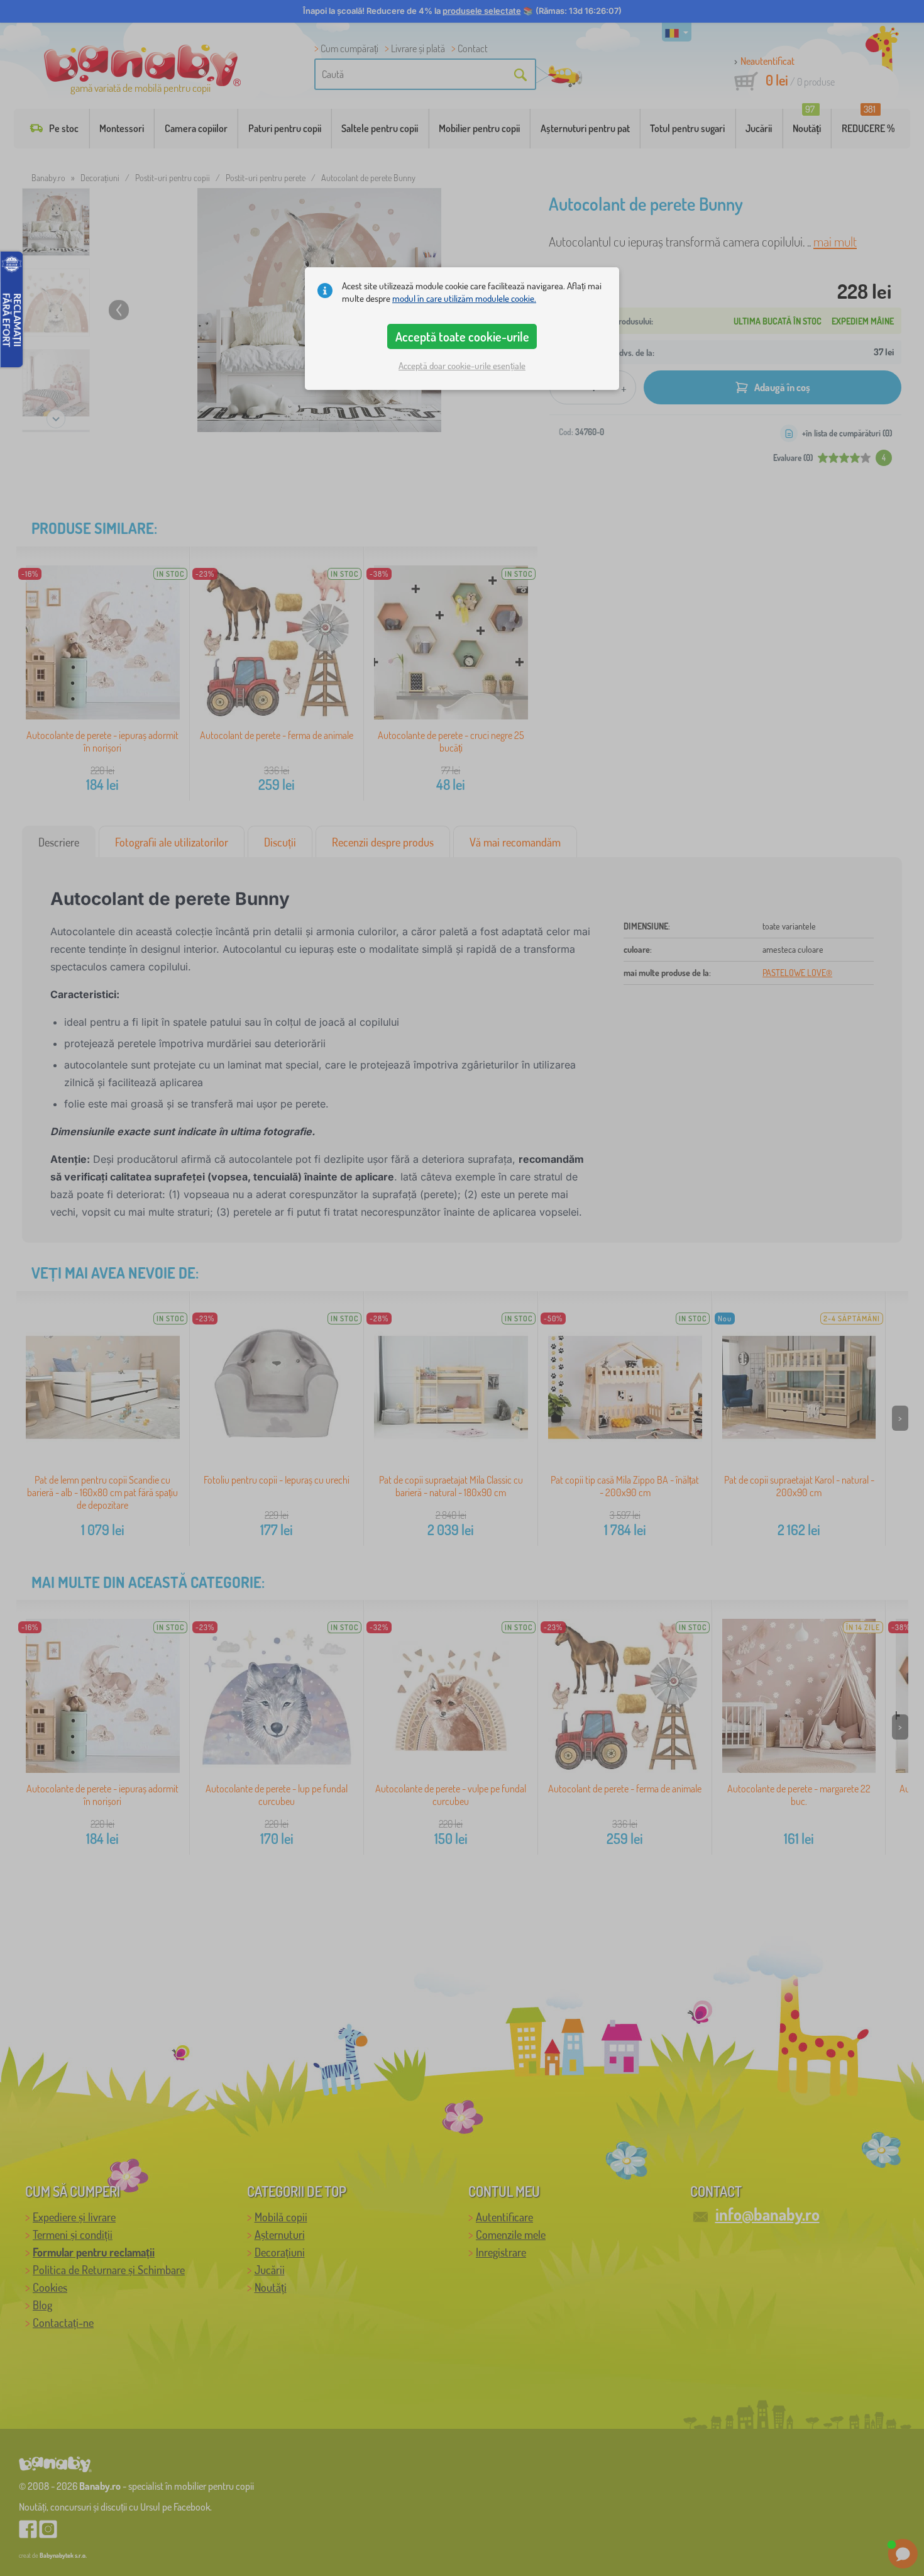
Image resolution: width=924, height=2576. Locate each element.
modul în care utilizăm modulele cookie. (464, 298)
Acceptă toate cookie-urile (462, 336)
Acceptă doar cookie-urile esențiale (462, 366)
